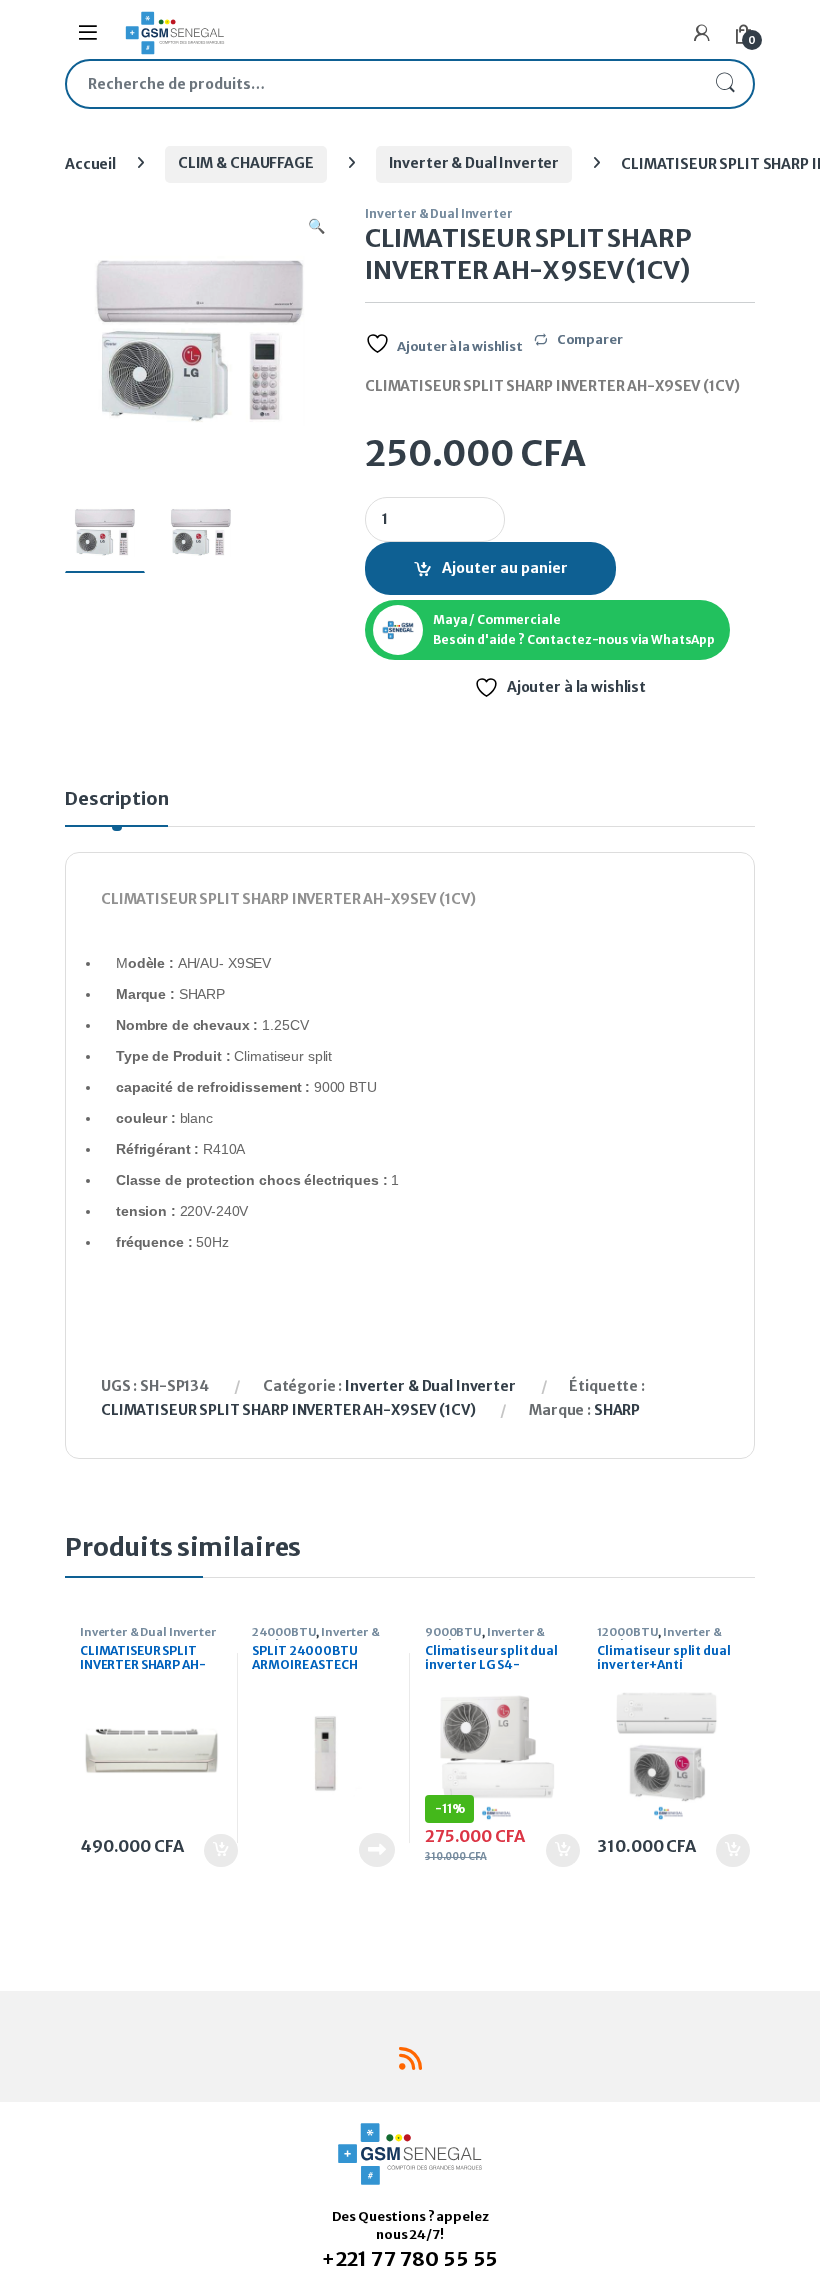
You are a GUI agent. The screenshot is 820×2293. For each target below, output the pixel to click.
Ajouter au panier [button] (210, 1851)
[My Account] (702, 33)
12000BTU (627, 1632)
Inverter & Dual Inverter (474, 163)
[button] (316, 227)
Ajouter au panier (505, 568)
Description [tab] (116, 800)
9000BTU (453, 1632)
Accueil (90, 163)
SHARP (617, 1410)
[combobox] (382, 84)
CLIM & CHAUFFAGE (246, 163)
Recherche (725, 84)
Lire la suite (377, 1850)
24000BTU (284, 1632)
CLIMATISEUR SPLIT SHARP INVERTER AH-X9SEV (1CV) (288, 1410)
